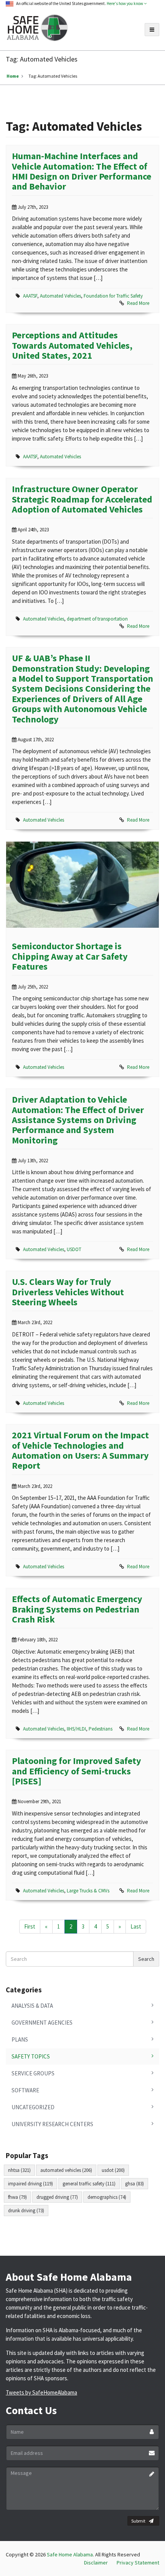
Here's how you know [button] (125, 3)
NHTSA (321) (19, 2170)
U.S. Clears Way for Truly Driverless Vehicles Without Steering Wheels (68, 1292)
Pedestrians (101, 1729)
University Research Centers (52, 2124)
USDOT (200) (113, 2170)
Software (25, 2090)
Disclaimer (96, 2563)
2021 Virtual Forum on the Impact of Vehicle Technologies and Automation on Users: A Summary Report (80, 1450)
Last (136, 1926)
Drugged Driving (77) (57, 2197)
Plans (20, 2039)
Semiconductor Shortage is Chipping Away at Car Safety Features (70, 956)
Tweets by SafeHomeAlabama (41, 2392)
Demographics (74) (107, 2197)
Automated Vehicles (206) (66, 2170)
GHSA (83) (134, 2184)
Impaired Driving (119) (31, 2184)
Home (13, 76)
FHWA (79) (17, 2197)
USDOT (74, 1249)
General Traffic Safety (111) (89, 2184)
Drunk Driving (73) (26, 2211)
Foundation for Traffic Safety (113, 296)
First (30, 1926)
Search (146, 1959)
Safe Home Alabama (70, 2554)
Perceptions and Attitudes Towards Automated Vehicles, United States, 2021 (72, 345)
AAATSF (30, 296)
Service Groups (33, 2073)
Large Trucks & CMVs (88, 1891)
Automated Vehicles (60, 296)
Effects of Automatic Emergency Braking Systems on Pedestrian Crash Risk (77, 1609)
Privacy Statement (138, 2563)
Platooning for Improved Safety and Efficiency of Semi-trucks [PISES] (77, 1771)
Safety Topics (31, 2056)
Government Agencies (42, 2023)
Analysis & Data (32, 2006)
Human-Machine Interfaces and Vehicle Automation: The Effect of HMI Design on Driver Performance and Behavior (82, 171)
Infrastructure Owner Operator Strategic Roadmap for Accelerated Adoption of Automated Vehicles (82, 499)
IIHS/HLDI (76, 1729)
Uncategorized (33, 2107)
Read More (138, 303)
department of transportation (97, 619)
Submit (138, 2521)
